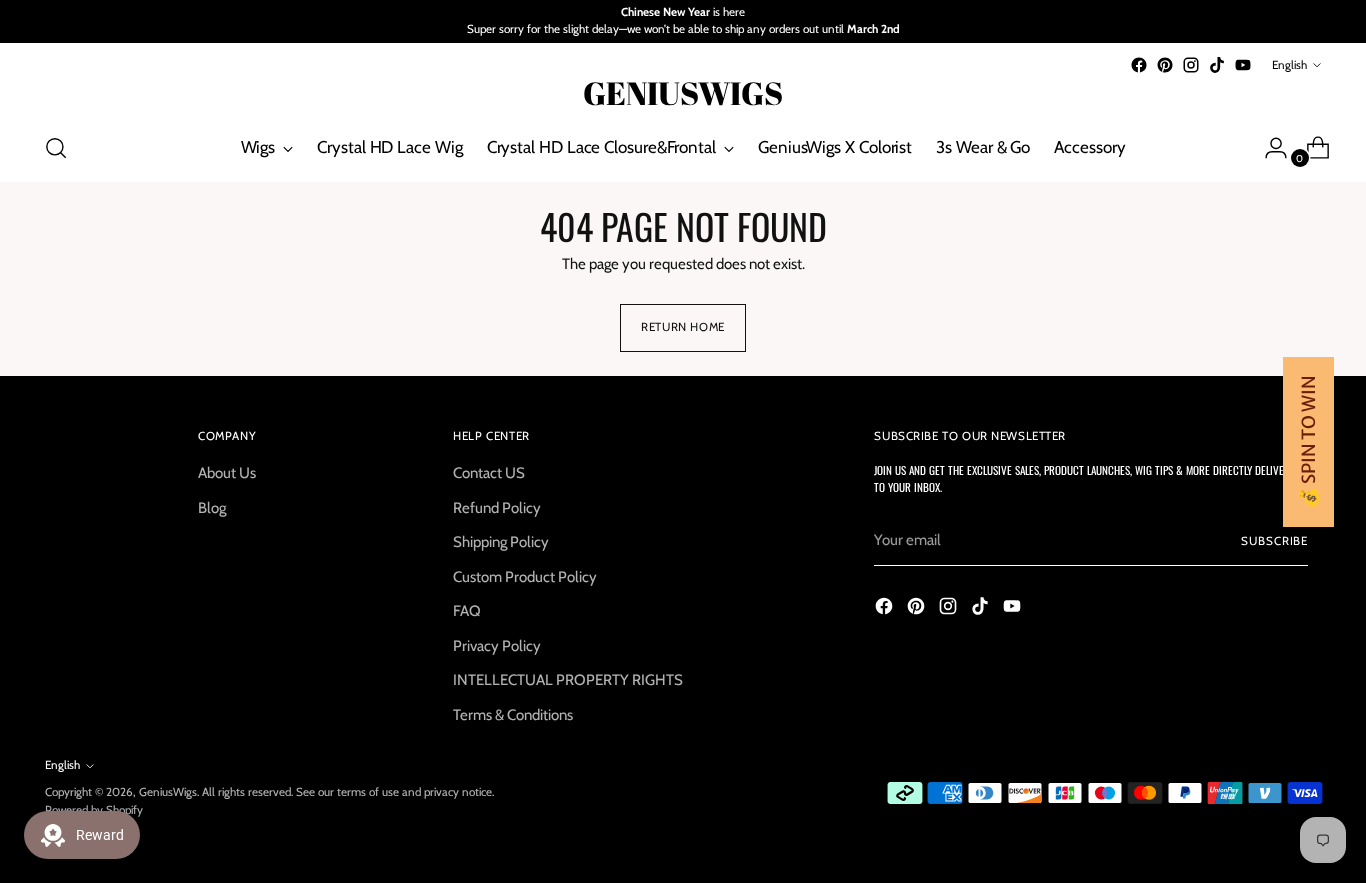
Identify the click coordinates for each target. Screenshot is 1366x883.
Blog (212, 508)
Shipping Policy (501, 542)
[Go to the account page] (1268, 148)
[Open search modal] (56, 148)
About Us (227, 473)
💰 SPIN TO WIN (1308, 442)
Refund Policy (497, 508)
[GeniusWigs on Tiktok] (1217, 65)
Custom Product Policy (525, 577)
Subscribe (1274, 541)
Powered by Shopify (94, 810)
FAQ (467, 611)
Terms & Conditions (513, 715)
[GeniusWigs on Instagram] (1191, 65)
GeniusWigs (168, 792)
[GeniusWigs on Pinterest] (1165, 65)
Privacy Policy (497, 646)
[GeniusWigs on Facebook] (1139, 65)
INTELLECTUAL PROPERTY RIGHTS (568, 680)
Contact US (489, 473)
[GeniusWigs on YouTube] (1243, 65)
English (1289, 65)
